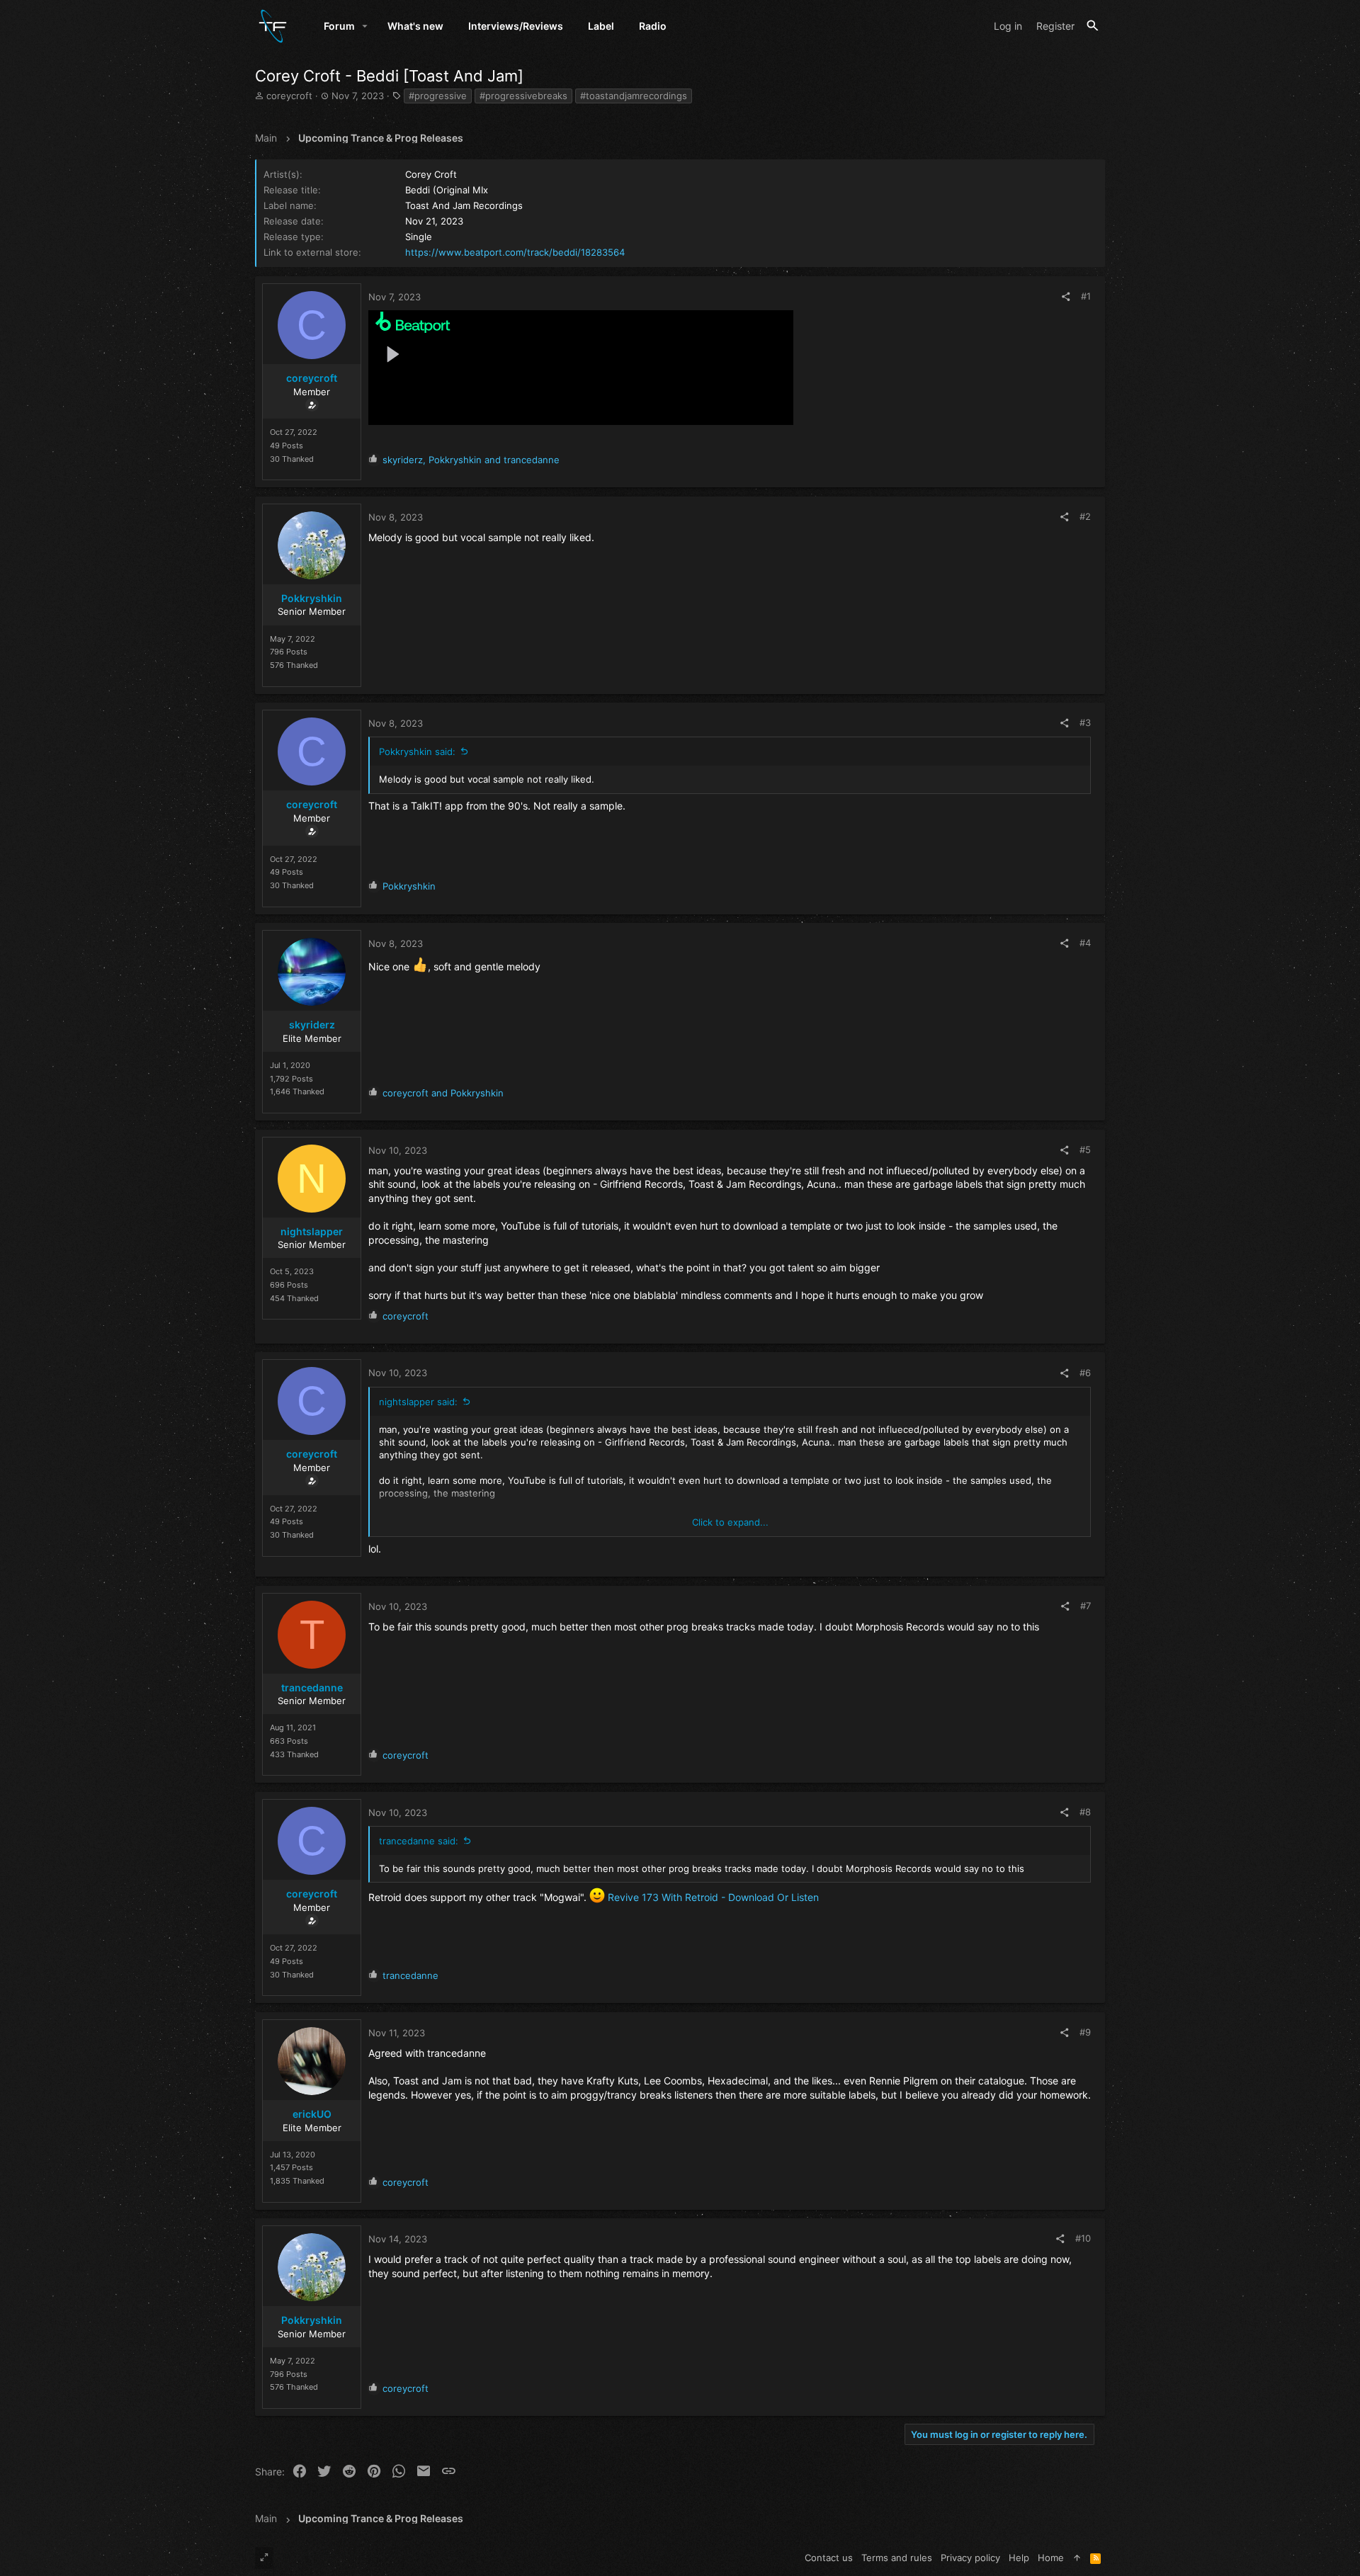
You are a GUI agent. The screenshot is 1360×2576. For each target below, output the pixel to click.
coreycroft (289, 96)
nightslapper (312, 1231)
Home (1051, 2558)
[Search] (1093, 26)
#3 (1085, 722)
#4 (1085, 943)
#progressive (438, 96)
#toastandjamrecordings (634, 96)
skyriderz (312, 1025)
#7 (1086, 1606)
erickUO (312, 2114)
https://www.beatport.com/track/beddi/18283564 (515, 252)
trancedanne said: (419, 1841)
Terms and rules (897, 2558)
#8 (1085, 1812)
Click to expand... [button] (730, 1522)
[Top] (1077, 2558)
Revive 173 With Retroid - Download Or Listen (713, 1897)
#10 (1083, 2238)
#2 (1085, 516)
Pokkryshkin (312, 598)
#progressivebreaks (523, 96)
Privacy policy (970, 2558)
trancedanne (312, 1687)
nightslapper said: (418, 1402)
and (443, 1093)
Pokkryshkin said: (417, 751)
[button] (365, 26)
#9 (1085, 2032)
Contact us (829, 2558)
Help (1019, 2558)
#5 (1085, 1150)
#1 (1086, 296)
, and (471, 460)
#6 (1085, 1373)
